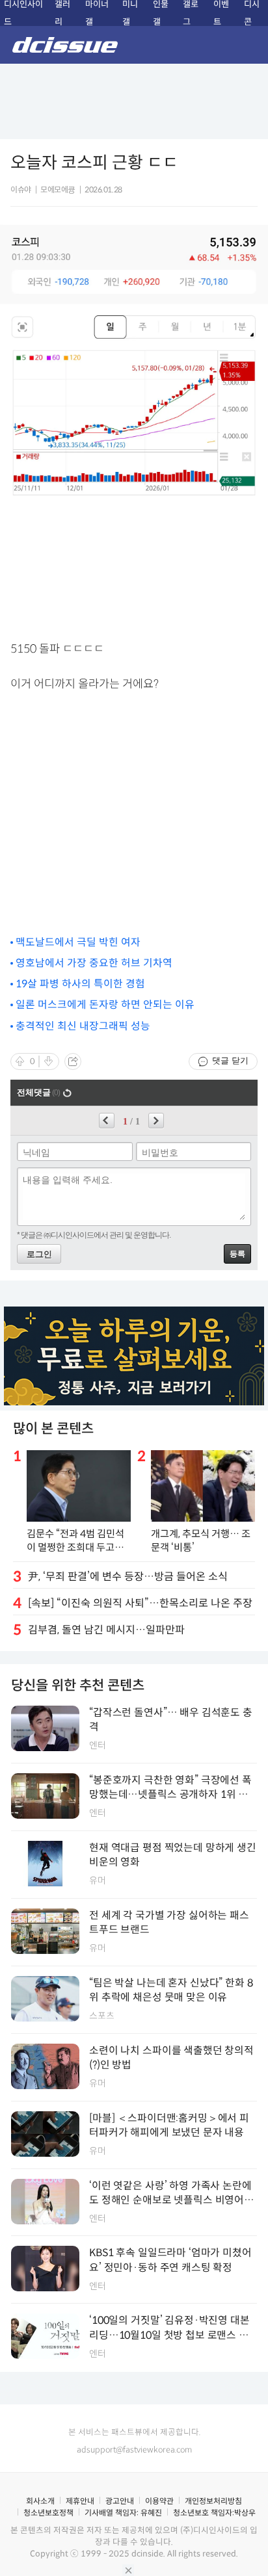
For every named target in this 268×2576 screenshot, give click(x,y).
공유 (73, 1061)
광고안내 (120, 2501)
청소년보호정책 (48, 2513)
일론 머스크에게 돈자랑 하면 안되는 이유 (105, 1005)
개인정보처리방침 (213, 2501)
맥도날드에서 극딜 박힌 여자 (78, 942)
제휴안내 (80, 2501)
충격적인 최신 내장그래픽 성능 (83, 1026)
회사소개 (40, 2501)
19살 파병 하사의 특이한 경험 (80, 984)
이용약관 (159, 2501)
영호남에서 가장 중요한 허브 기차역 (94, 963)
